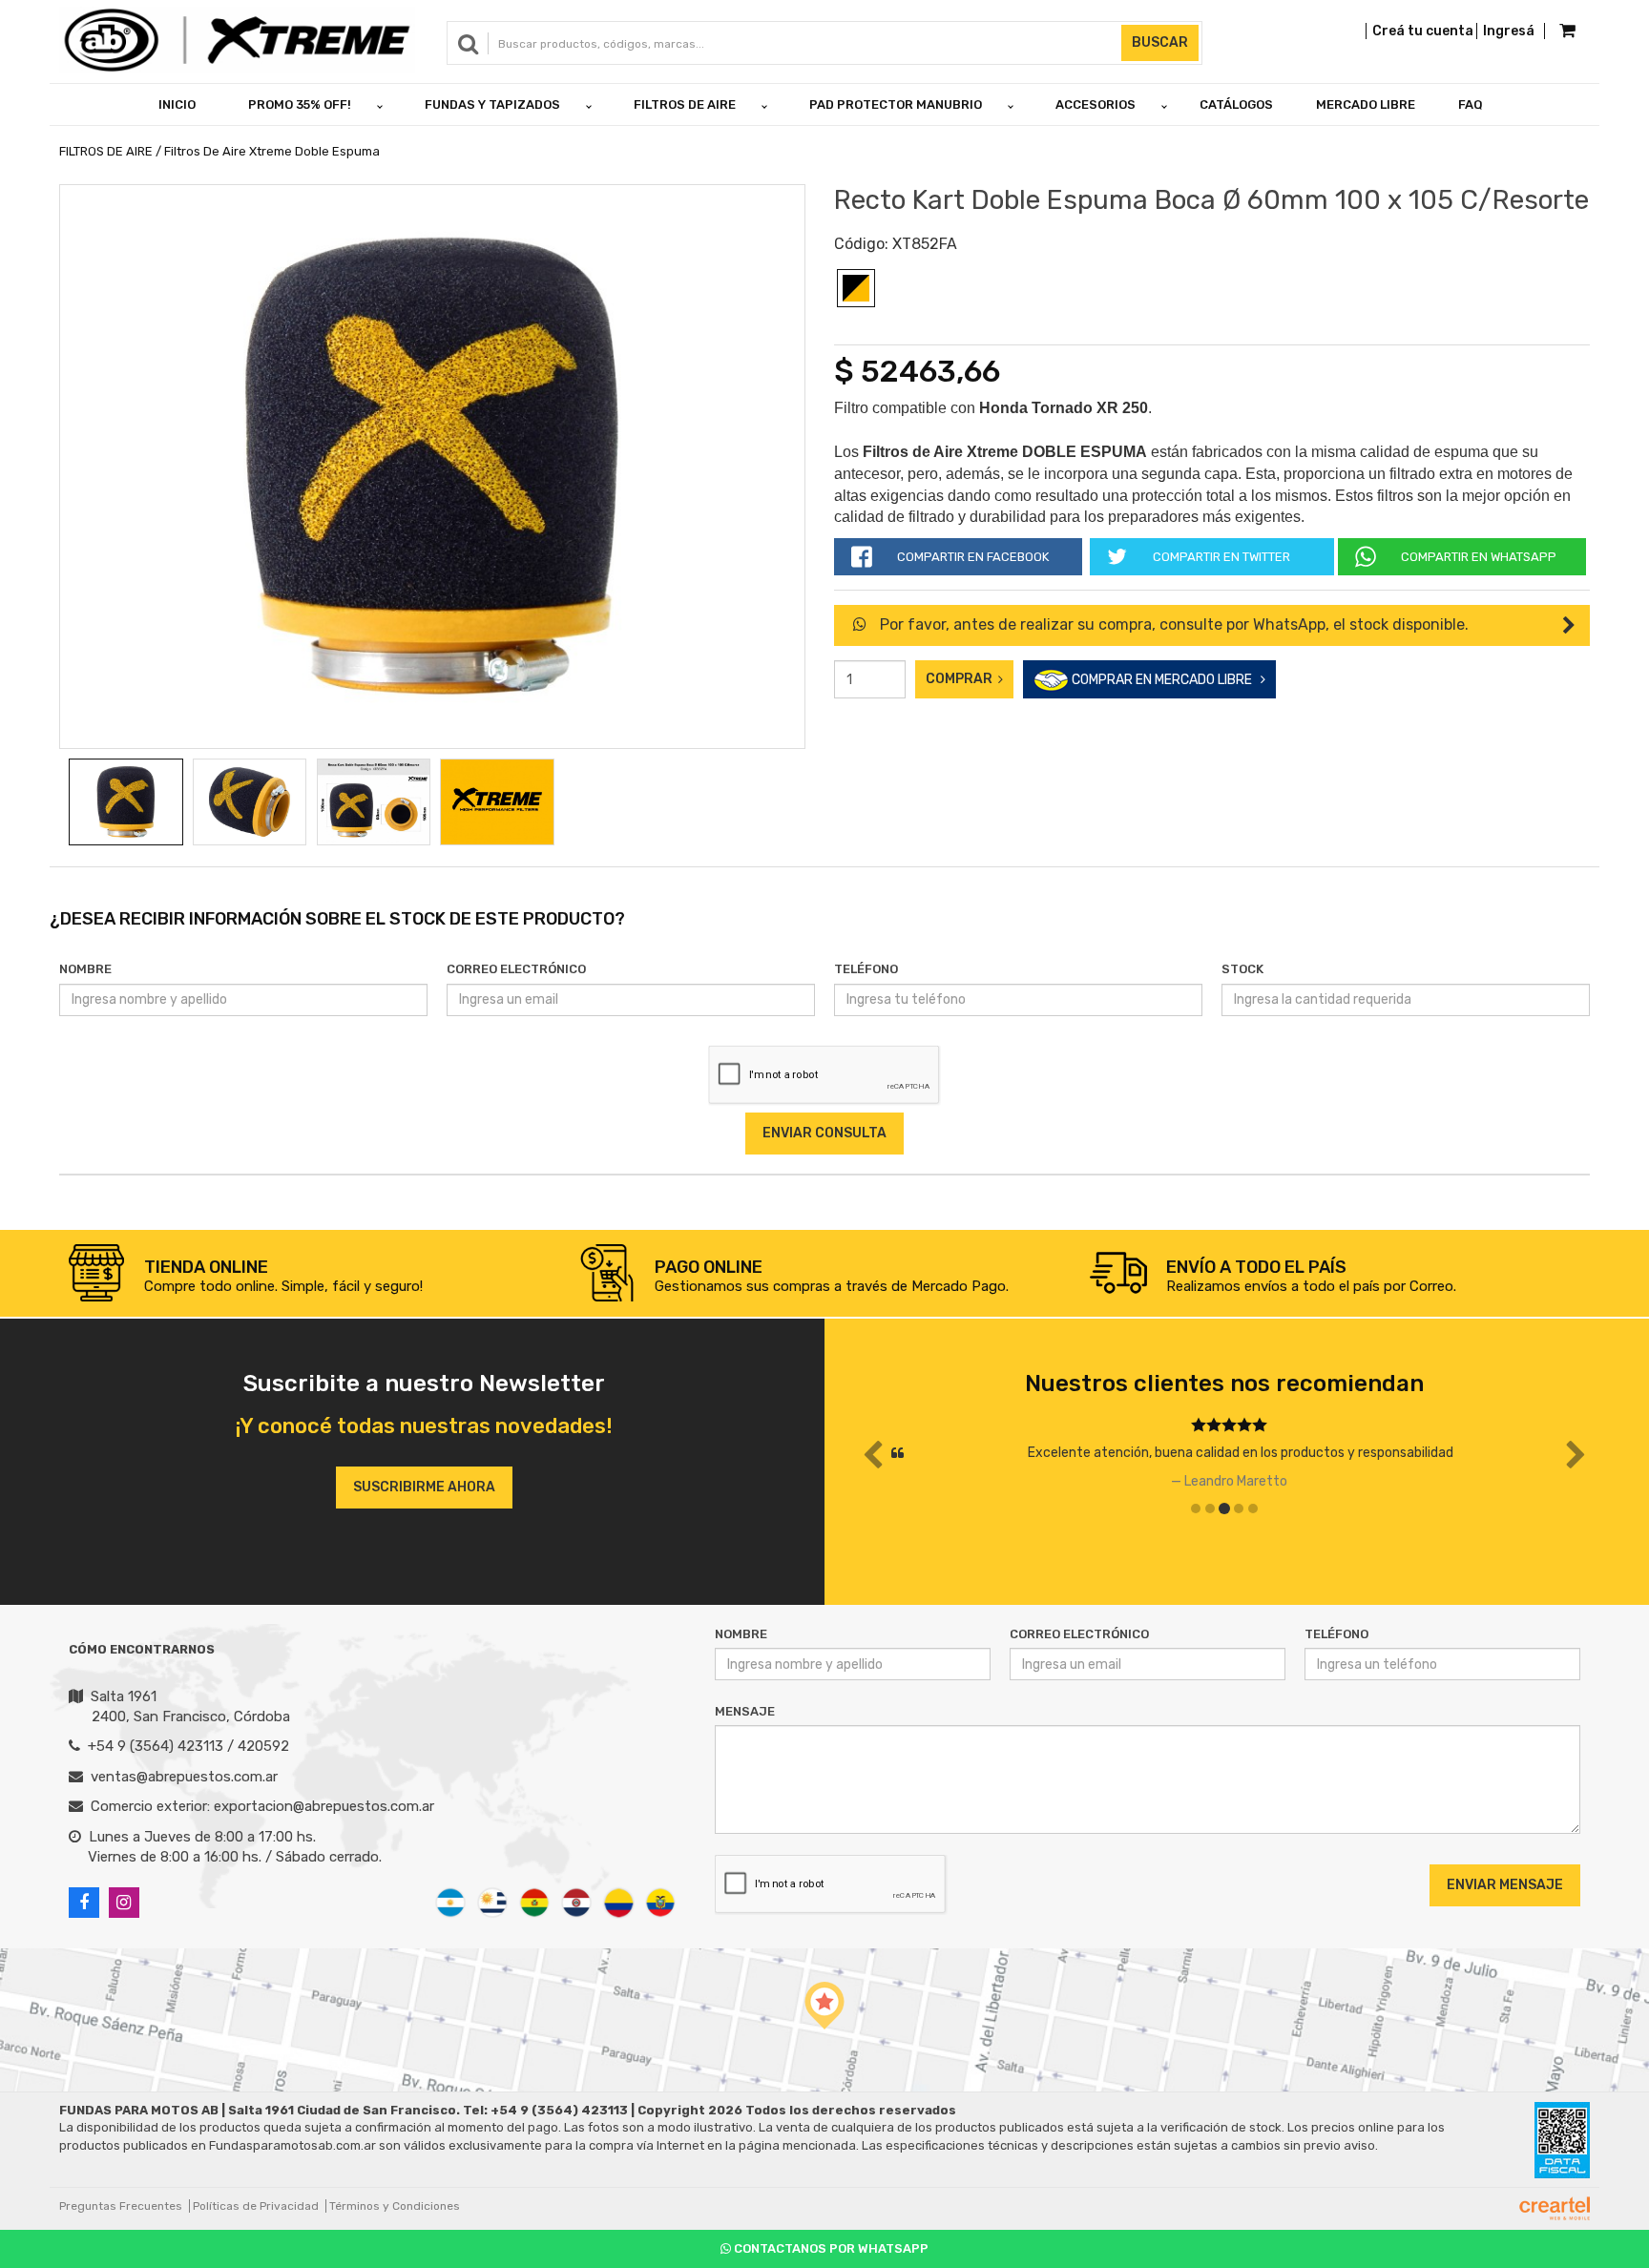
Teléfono (866, 969)
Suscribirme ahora (424, 1487)
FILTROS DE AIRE (685, 104)
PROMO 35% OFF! (300, 104)
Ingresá (1509, 31)
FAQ (1471, 104)
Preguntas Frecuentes (121, 2206)
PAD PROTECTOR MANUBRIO (896, 104)
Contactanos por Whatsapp (830, 2248)
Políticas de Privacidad (256, 2206)
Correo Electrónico (516, 969)
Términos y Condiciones (395, 2206)
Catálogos (1236, 104)
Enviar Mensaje (1505, 1885)
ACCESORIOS (1096, 104)
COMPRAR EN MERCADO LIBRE (1165, 680)
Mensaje (745, 1711)
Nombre (85, 969)
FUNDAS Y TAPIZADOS (492, 104)
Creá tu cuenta (1423, 31)
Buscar (1160, 42)
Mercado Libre (1366, 104)
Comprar (962, 679)
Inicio (177, 104)
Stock (1242, 969)
